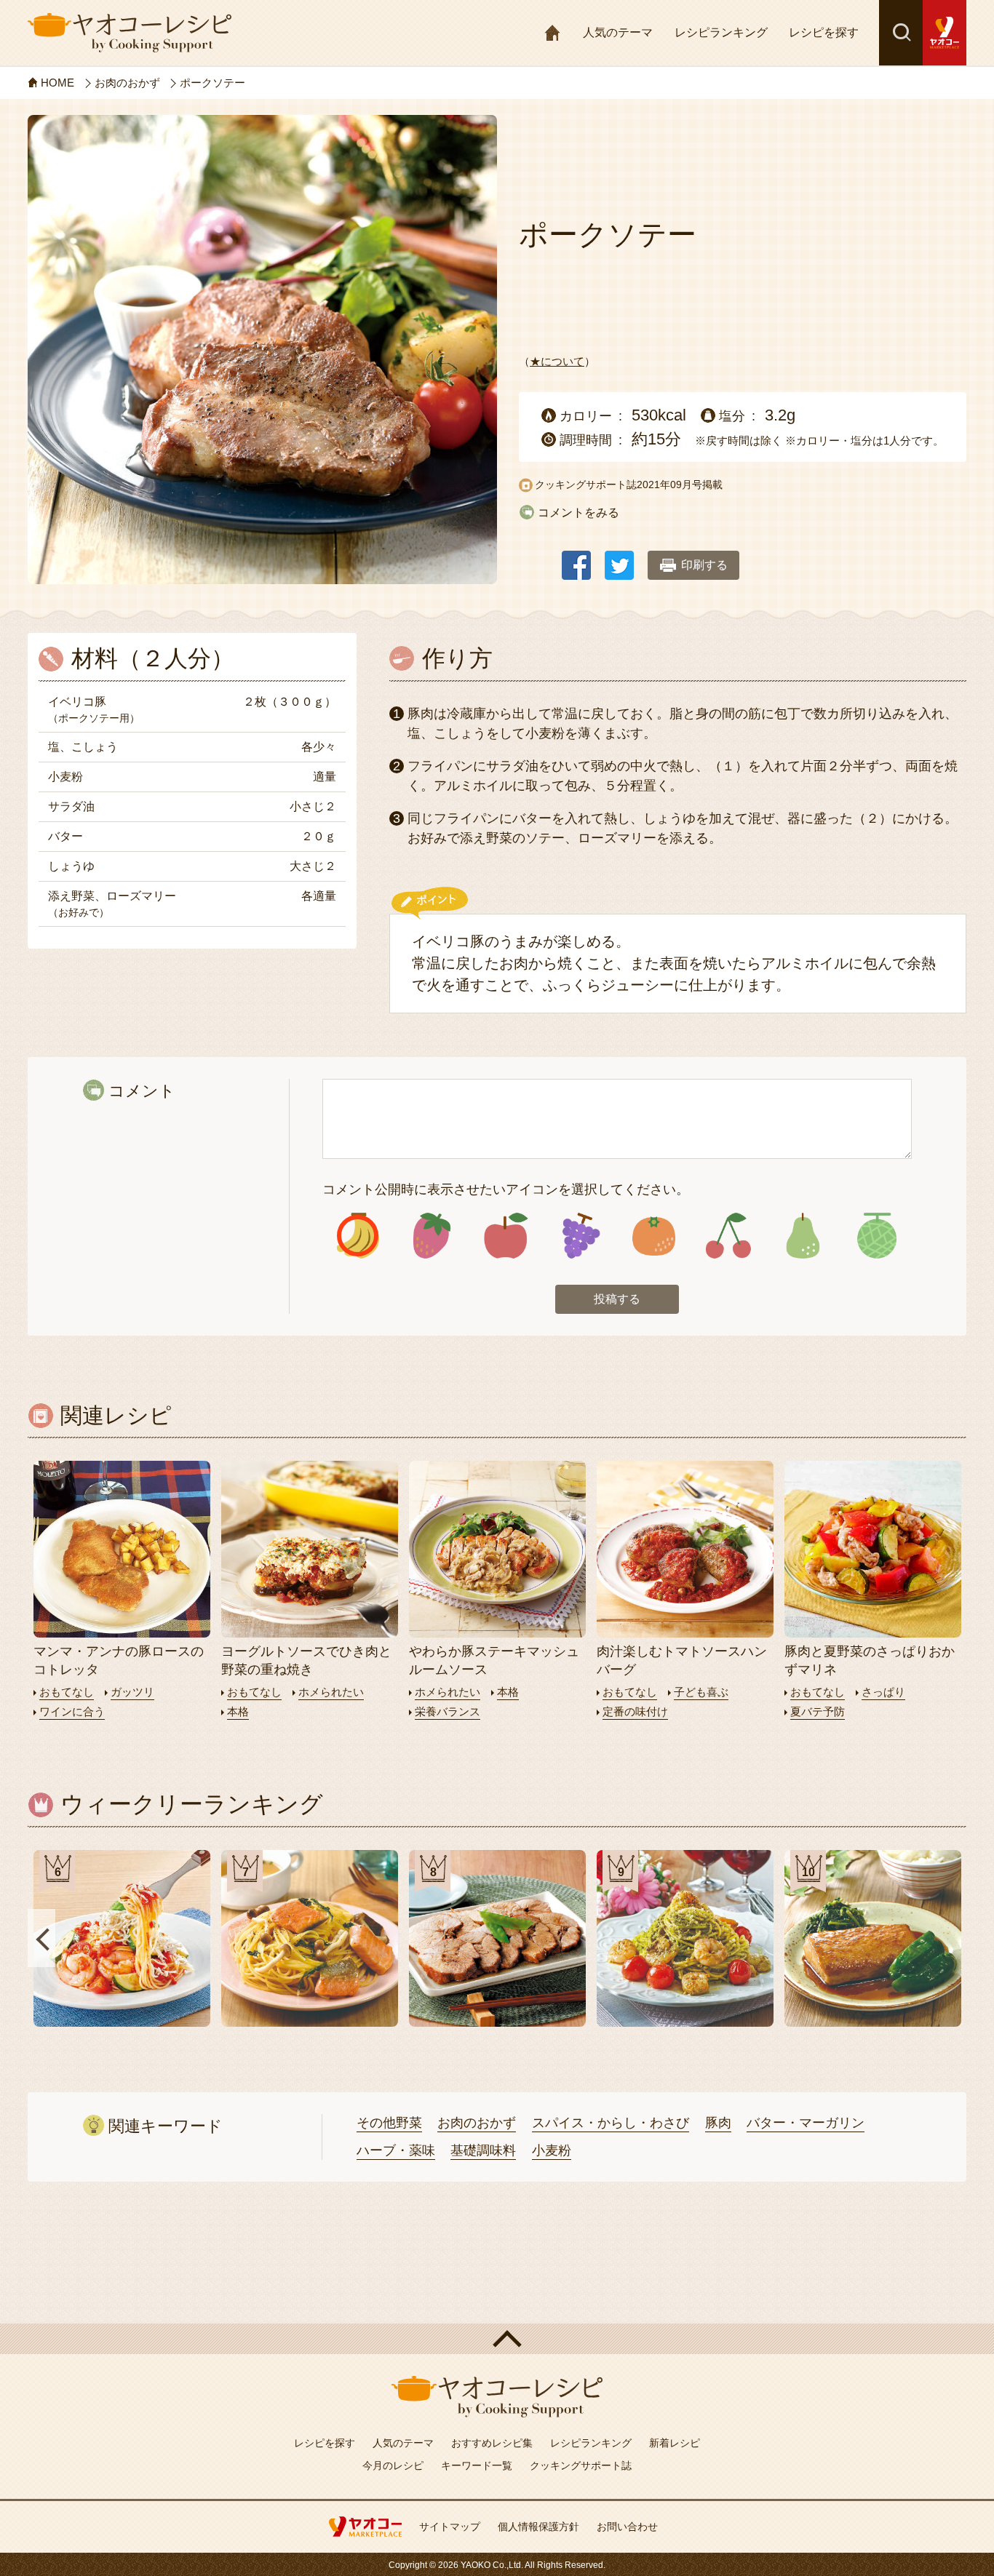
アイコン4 (580, 1236)
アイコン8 (876, 1236)
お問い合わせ (627, 2527)
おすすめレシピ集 (492, 2443)
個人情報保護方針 (538, 2527)
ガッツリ (132, 1692)
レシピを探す (824, 32)
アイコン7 (802, 1236)
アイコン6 (728, 1236)
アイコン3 (506, 1236)
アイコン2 (432, 1236)
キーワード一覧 (477, 2465)
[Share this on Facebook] (576, 558)
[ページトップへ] (497, 2339)
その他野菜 (389, 2123)
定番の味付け (635, 1711)
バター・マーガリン (806, 2123)
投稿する (617, 1299)
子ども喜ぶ (701, 1692)
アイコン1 (358, 1236)
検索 (901, 33)
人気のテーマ (618, 32)
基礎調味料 (483, 2150)
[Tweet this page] (619, 558)
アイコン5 (654, 1236)
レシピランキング (721, 32)
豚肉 (718, 2123)
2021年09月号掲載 (680, 485)
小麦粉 (552, 2150)
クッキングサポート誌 (581, 2465)
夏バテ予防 (818, 1711)
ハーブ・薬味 (396, 2150)
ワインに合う (72, 1711)
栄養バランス (448, 1711)
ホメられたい (331, 1692)
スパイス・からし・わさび (611, 2123)
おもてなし (67, 1692)
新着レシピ (675, 2443)
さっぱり (883, 1692)
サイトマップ (450, 2527)
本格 (238, 1711)
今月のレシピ (393, 2465)
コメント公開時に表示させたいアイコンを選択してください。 (506, 1189)
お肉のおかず (477, 2123)
